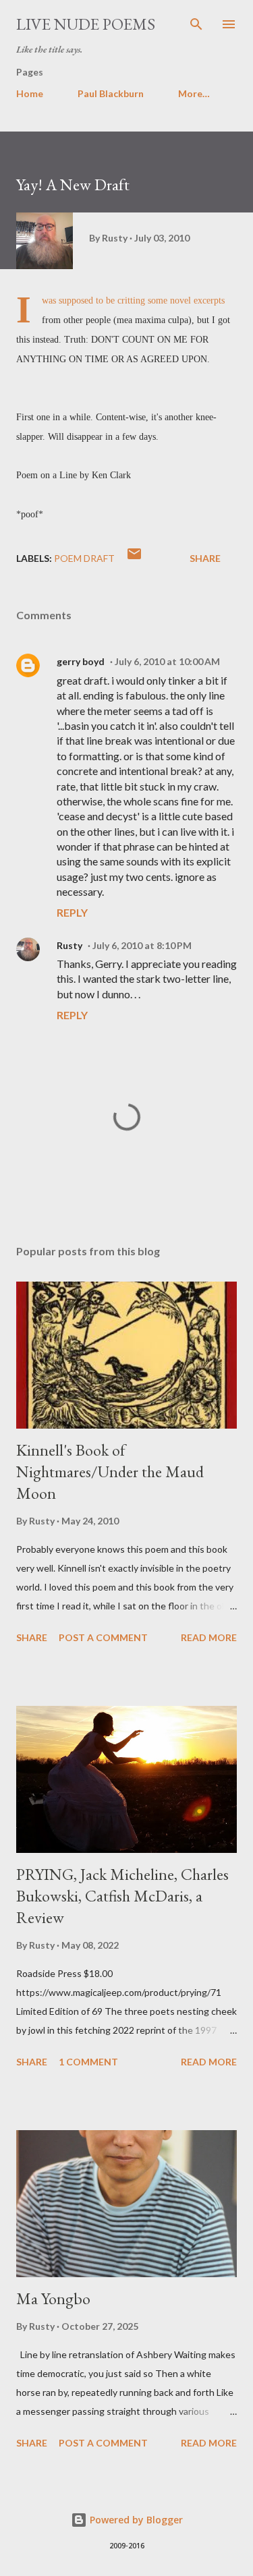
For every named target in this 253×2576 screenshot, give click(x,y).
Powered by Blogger (135, 2520)
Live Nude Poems (86, 24)
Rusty (69, 945)
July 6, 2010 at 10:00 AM (167, 661)
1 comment (88, 2062)
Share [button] (205, 558)
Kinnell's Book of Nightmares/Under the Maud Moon (110, 1471)
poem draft (84, 558)
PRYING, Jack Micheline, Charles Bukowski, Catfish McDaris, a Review (122, 1896)
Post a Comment (103, 1637)
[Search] (196, 24)
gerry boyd (81, 661)
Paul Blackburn (111, 93)
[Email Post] (134, 558)
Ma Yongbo (53, 2298)
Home (30, 93)
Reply (72, 912)
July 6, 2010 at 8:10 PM (142, 945)
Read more (209, 1637)
